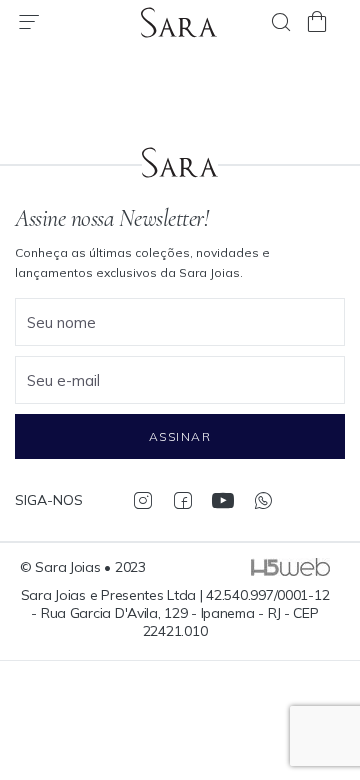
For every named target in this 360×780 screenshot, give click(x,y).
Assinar (180, 436)
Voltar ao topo (335, 675)
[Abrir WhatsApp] (310, 729)
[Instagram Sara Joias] (142, 500)
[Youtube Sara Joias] (222, 500)
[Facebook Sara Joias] (182, 500)
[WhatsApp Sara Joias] (262, 500)
